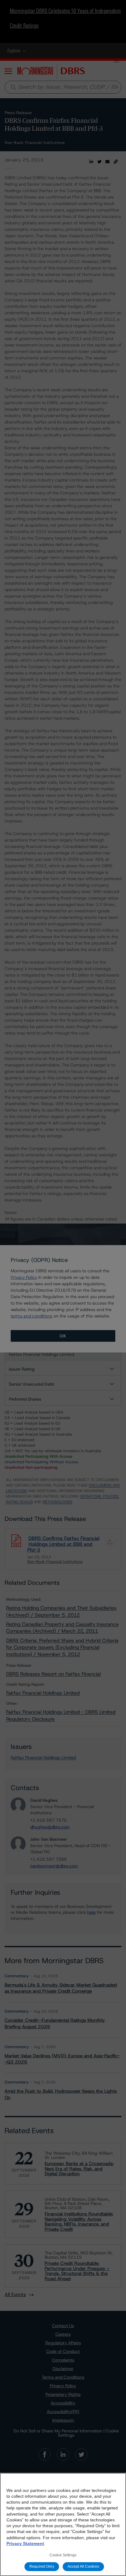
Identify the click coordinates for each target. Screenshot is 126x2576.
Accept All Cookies (83, 2566)
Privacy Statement (25, 2543)
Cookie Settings (63, 2555)
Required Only (42, 2566)
